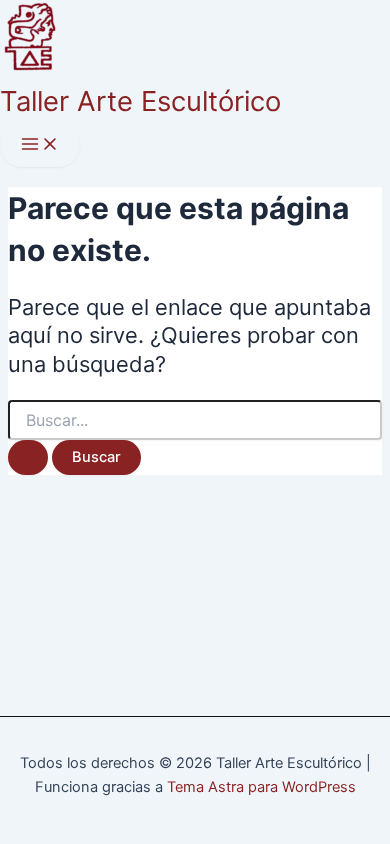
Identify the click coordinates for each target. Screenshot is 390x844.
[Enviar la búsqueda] (28, 457)
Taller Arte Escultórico (140, 101)
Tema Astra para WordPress (261, 787)
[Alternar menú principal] (40, 145)
